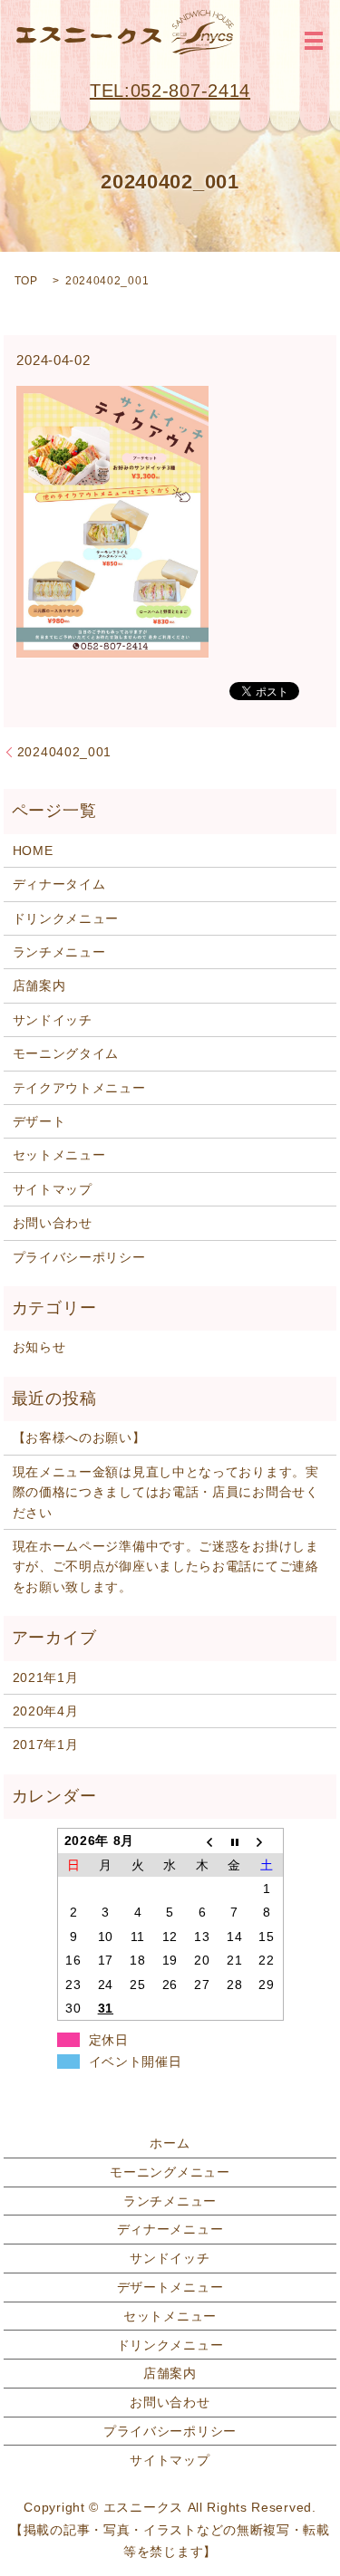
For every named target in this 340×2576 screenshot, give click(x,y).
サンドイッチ (53, 1020)
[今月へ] (235, 1841)
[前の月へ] (202, 1841)
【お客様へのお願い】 (79, 1437)
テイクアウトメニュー (79, 1088)
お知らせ (39, 1347)
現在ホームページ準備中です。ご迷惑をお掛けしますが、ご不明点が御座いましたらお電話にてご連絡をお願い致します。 (166, 1567)
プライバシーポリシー (79, 1257)
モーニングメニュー (170, 2172)
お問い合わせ (53, 1223)
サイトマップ (53, 1189)
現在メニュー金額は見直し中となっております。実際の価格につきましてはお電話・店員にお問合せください (166, 1492)
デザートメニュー (170, 2287)
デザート (39, 1121)
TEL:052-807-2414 (170, 91)
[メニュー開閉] (314, 41)
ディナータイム (59, 884)
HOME (33, 851)
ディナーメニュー (170, 2229)
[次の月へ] (267, 1841)
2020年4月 (46, 1711)
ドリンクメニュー (66, 918)
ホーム (170, 2143)
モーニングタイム (66, 1053)
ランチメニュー (59, 952)
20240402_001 (64, 752)
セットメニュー (59, 1155)
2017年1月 (46, 1745)
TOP (26, 281)
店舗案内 (39, 985)
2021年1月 (46, 1677)
